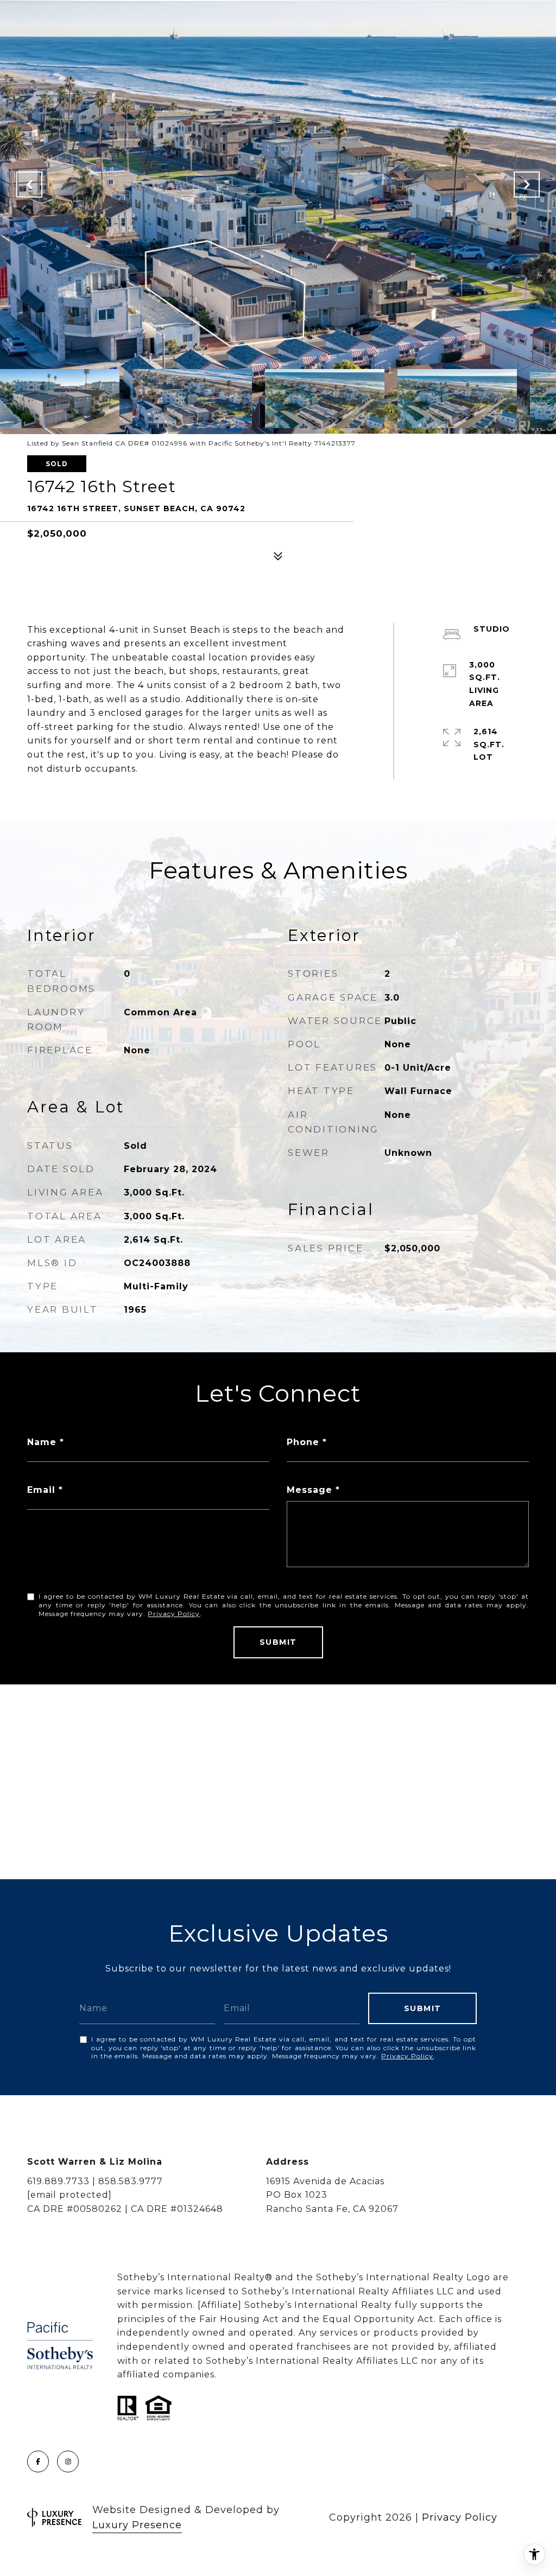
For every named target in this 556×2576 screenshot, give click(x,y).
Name (42, 1442)
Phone (303, 1442)
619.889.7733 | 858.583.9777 (95, 2181)
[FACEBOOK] (38, 2461)
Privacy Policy (174, 1614)
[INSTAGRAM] (68, 2461)
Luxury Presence (137, 2525)
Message (309, 1490)
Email (41, 1490)
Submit (278, 1642)
